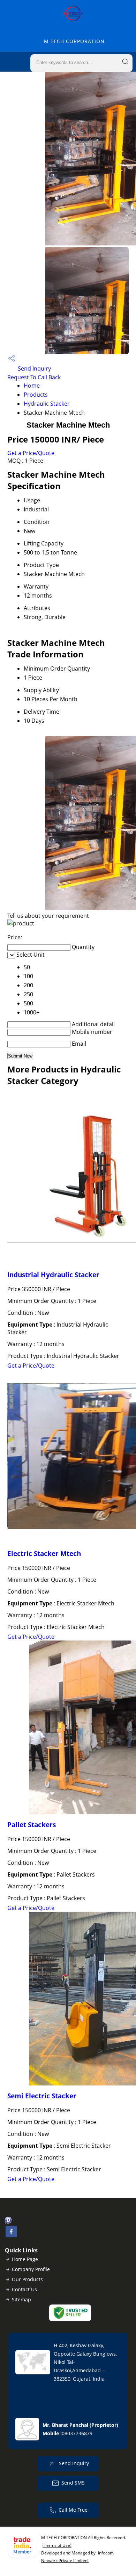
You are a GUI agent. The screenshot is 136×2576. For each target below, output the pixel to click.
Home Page (25, 2259)
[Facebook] (11, 2235)
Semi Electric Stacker (42, 2096)
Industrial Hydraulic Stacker (53, 1275)
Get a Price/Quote (31, 453)
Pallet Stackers (32, 1825)
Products (36, 395)
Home (32, 386)
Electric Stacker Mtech (44, 1553)
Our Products (27, 2279)
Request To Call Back (34, 377)
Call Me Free (73, 2510)
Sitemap (21, 2299)
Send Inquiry (34, 368)
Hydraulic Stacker (47, 404)
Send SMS (73, 2483)
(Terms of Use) (57, 2545)
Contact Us (24, 2289)
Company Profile (31, 2269)
